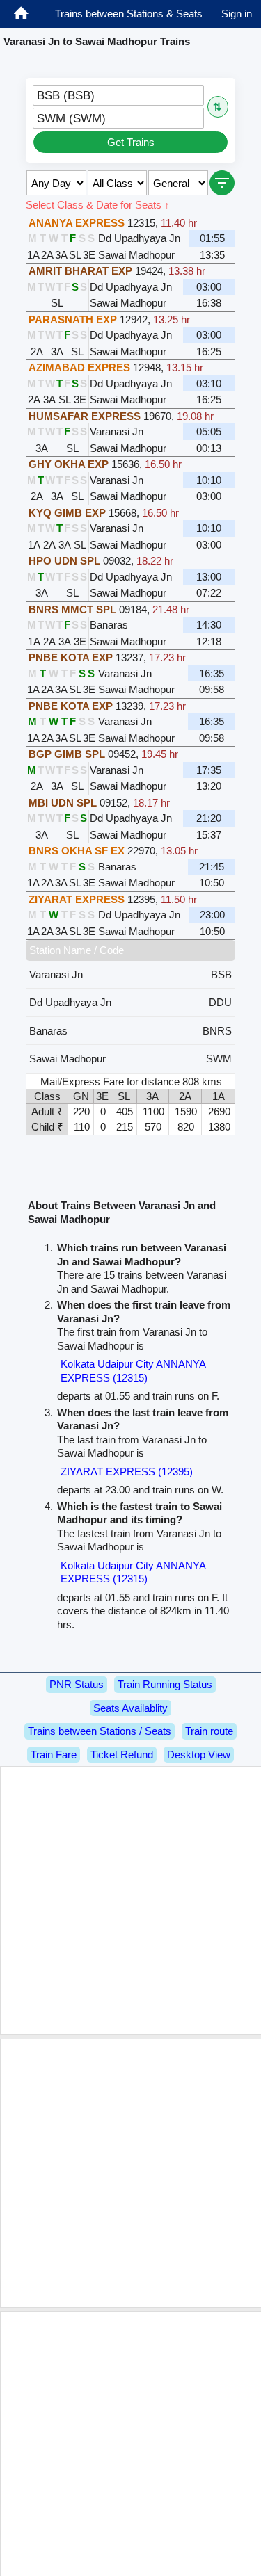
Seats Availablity (130, 1708)
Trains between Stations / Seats (100, 1731)
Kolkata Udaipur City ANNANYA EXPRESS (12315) (133, 1371)
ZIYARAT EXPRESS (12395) (127, 1472)
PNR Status (77, 1684)
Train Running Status (165, 1684)
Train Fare (54, 1755)
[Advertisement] (130, 1901)
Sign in (237, 14)
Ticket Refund (122, 1755)
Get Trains (131, 142)
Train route (209, 1731)
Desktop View (199, 1755)
